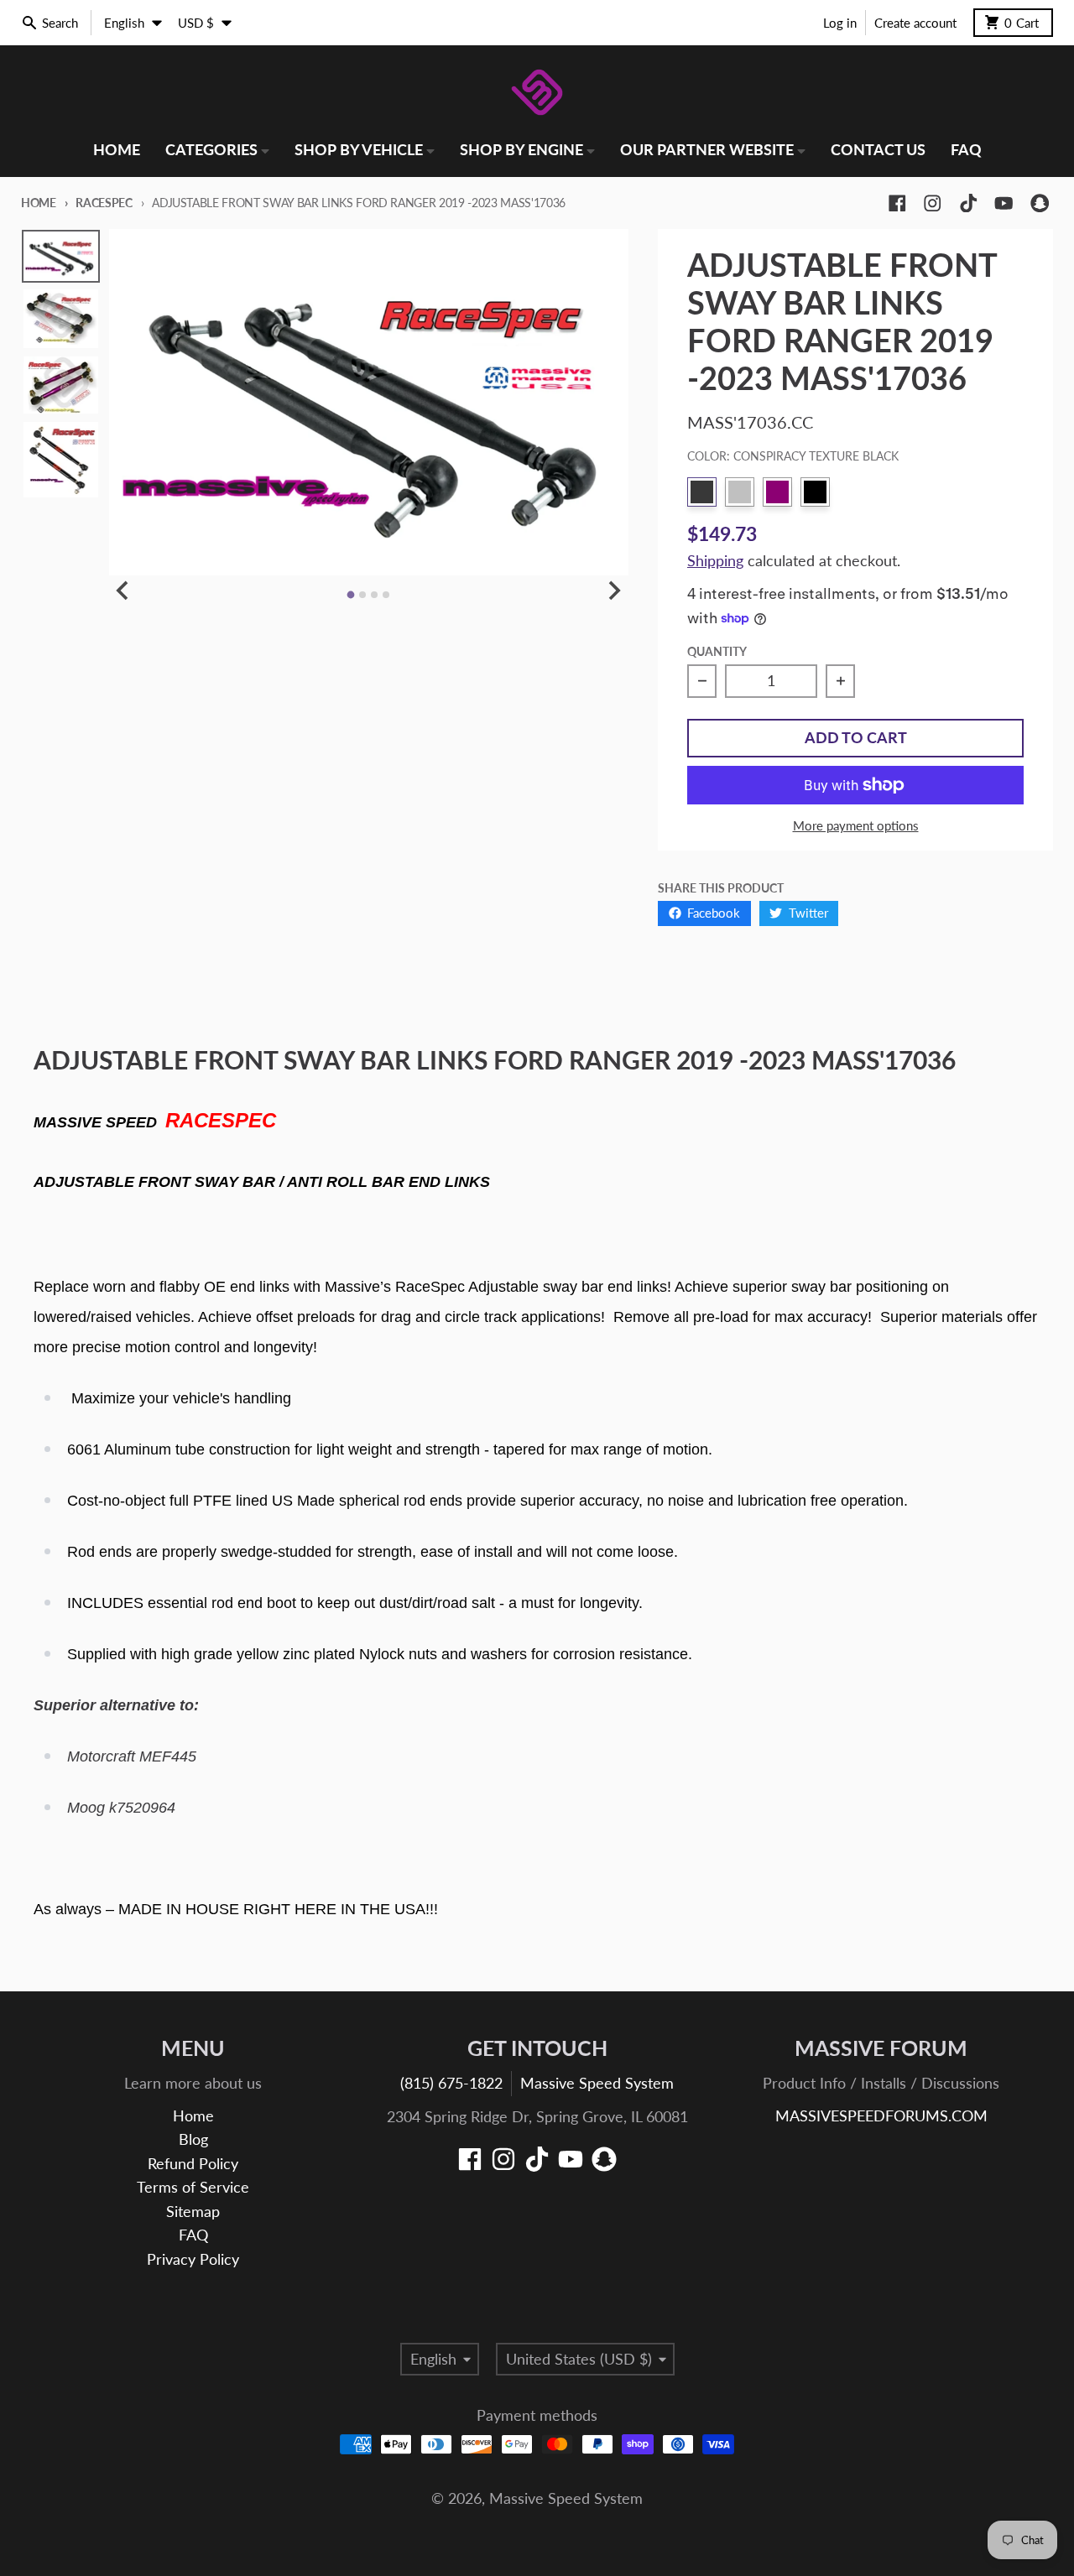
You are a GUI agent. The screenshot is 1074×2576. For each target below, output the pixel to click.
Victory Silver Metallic (740, 492)
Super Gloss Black (815, 492)
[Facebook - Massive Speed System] (897, 203)
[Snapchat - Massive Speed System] (1040, 203)
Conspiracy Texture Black (702, 492)
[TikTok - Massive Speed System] (969, 203)
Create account (915, 23)
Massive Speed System (597, 2083)
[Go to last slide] (124, 590)
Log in (840, 23)
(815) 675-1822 (451, 2083)
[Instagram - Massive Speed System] (933, 203)
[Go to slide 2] (362, 595)
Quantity (717, 651)
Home (39, 203)
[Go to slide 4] (386, 595)
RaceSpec (104, 203)
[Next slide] (614, 590)
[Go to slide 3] (374, 595)
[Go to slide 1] (351, 595)
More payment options (856, 825)
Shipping (715, 561)
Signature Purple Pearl (777, 492)
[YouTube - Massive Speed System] (1004, 203)
